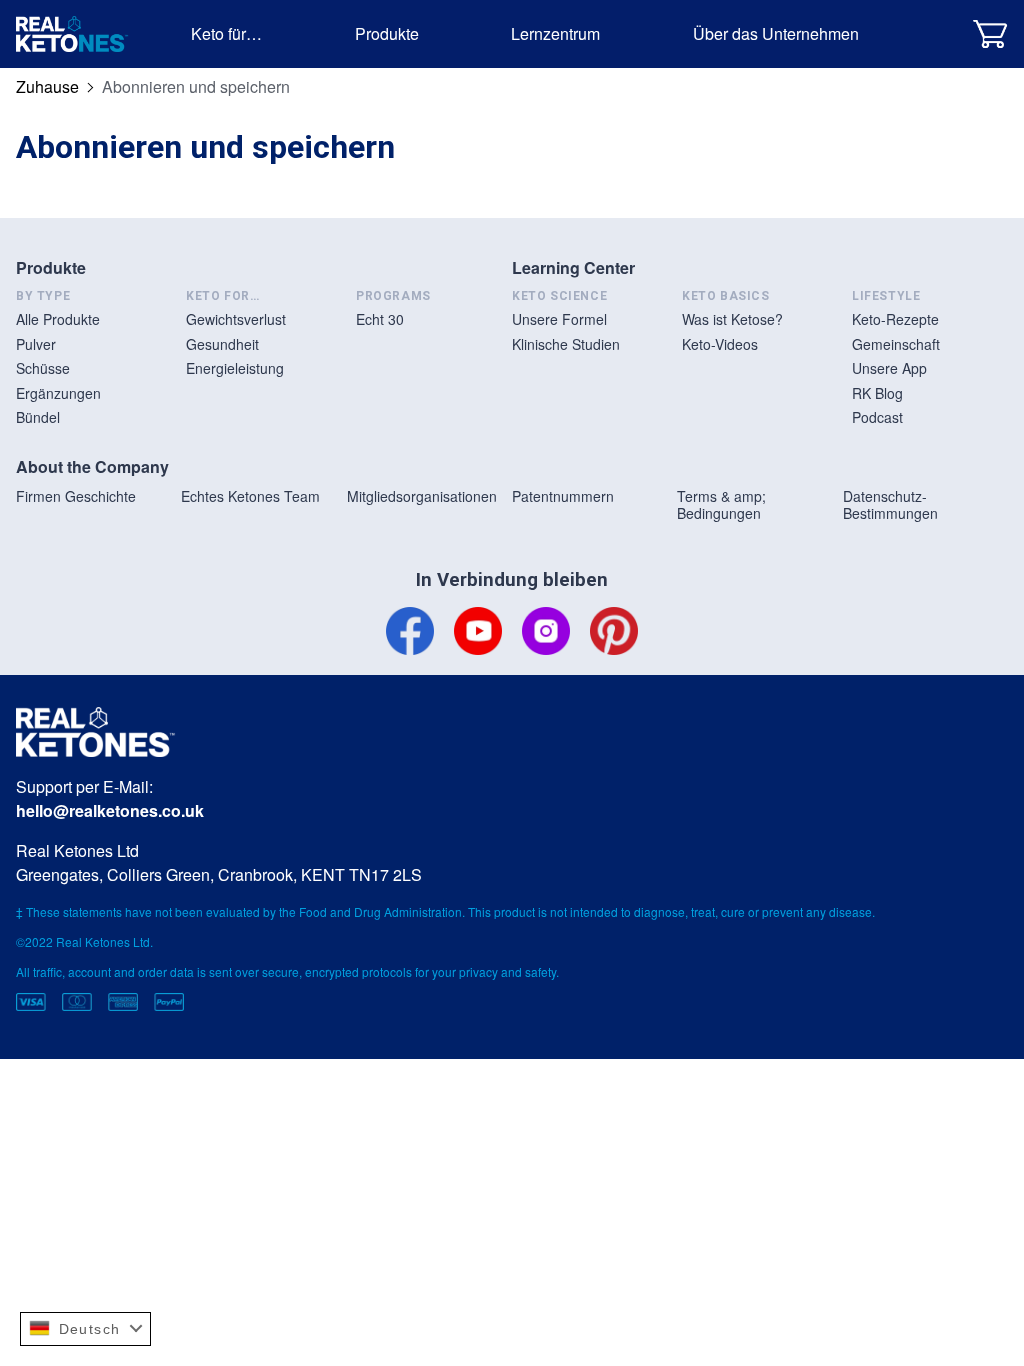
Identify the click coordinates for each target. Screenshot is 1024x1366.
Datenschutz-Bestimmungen (890, 505)
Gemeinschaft (896, 344)
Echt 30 (380, 319)
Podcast (877, 417)
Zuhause (47, 86)
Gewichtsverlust (236, 319)
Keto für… (226, 33)
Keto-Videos (720, 344)
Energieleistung (235, 368)
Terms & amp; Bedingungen (721, 505)
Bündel (38, 417)
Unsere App (889, 368)
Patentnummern (563, 496)
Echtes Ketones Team (250, 496)
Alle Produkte (58, 319)
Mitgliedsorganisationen (422, 496)
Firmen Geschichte (76, 496)
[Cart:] (990, 33)
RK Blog (877, 393)
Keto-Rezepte (895, 319)
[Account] (939, 33)
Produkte (387, 33)
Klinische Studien (566, 344)
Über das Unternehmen (776, 33)
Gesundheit (222, 344)
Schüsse (43, 368)
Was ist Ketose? (732, 319)
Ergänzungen (58, 393)
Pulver (36, 344)
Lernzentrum (555, 33)
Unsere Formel (559, 319)
